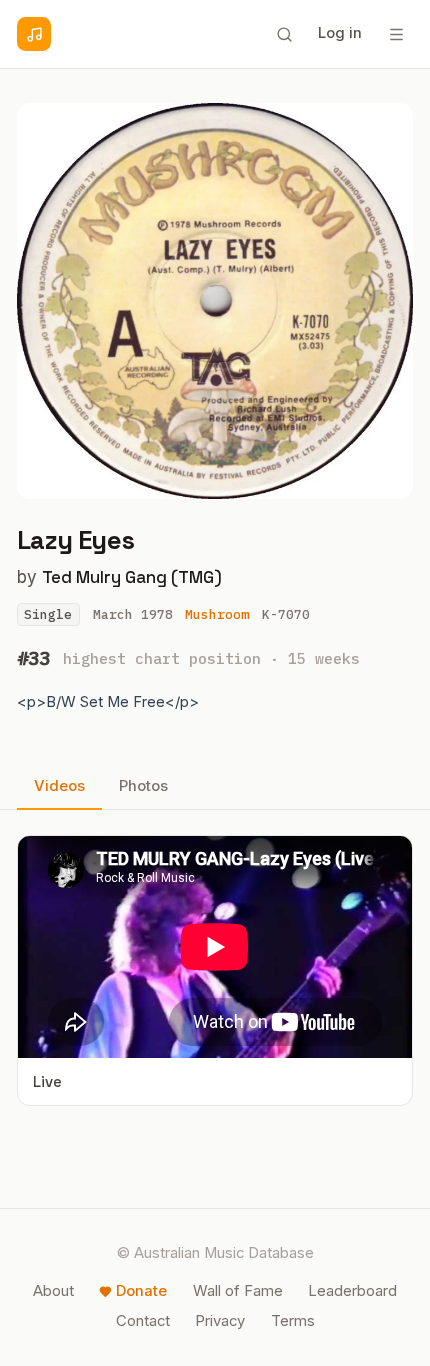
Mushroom (217, 614)
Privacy (220, 1321)
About (53, 1291)
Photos (143, 786)
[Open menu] (396, 34)
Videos (59, 786)
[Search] (284, 34)
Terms (293, 1321)
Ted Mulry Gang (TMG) (132, 577)
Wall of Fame (238, 1291)
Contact (143, 1321)
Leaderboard (352, 1291)
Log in (340, 33)
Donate (141, 1291)
